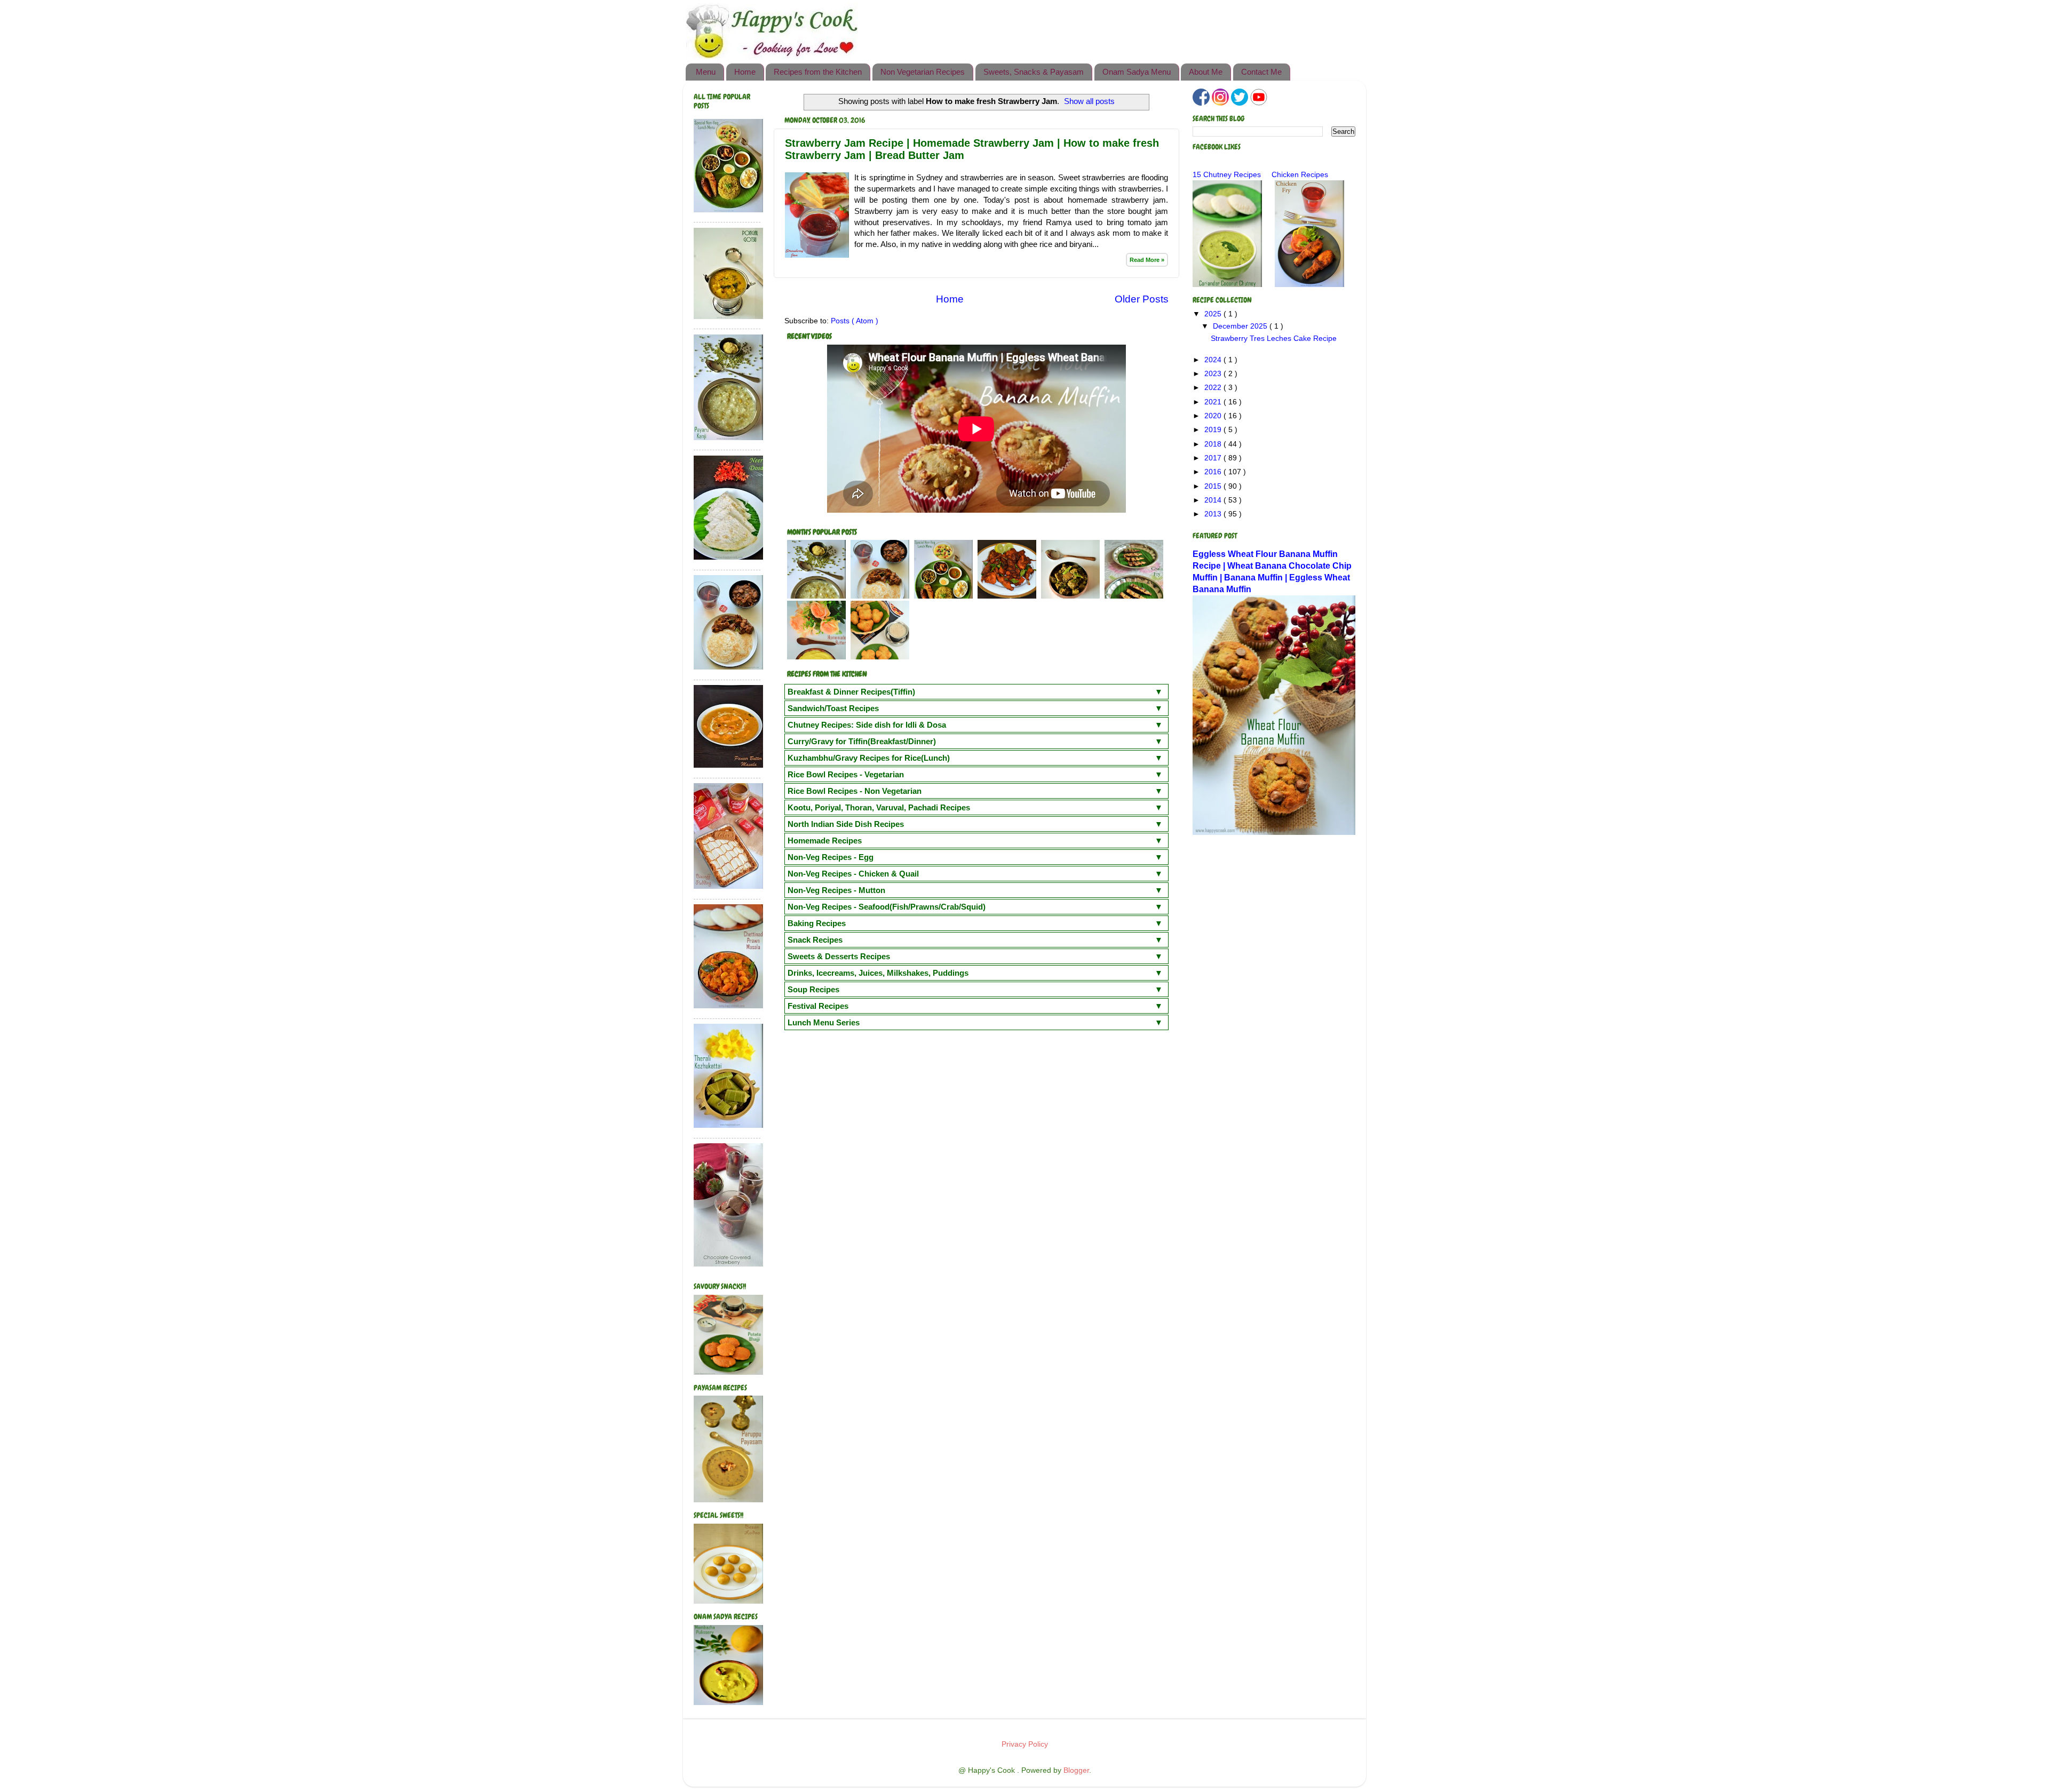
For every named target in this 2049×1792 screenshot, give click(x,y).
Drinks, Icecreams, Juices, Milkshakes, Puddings (878, 973)
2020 (1214, 416)
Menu (706, 72)
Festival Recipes (818, 1006)
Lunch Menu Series (824, 1022)
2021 (1214, 402)
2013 (1214, 514)
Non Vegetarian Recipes (923, 72)
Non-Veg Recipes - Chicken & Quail (853, 874)
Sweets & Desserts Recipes (839, 956)
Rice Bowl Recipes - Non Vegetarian (855, 791)
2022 (1214, 388)
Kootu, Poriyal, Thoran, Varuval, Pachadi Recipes (879, 807)
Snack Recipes (815, 940)
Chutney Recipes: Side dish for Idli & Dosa (867, 725)
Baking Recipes (817, 923)
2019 (1214, 430)
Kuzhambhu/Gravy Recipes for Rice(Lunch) (869, 758)
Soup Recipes (813, 989)
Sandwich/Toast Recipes (833, 708)
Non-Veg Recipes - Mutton (836, 890)
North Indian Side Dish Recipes (846, 824)
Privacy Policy (1025, 1744)
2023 (1214, 374)
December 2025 (1241, 326)
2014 (1214, 500)
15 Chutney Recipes (1227, 175)
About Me (1206, 72)
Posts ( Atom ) (855, 321)
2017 (1214, 458)
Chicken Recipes (1300, 175)
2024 (1214, 360)
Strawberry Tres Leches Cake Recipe (1274, 339)
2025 (1214, 314)
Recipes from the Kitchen (818, 72)
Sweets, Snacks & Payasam (1034, 72)
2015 (1214, 486)
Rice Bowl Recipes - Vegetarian (846, 774)
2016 (1214, 472)
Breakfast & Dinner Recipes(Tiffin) (851, 692)
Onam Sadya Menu (1137, 72)
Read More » (1147, 260)
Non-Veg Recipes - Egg (831, 857)
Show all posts (1089, 101)
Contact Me (1261, 72)
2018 (1214, 444)
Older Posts (1142, 299)
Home (745, 72)
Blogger (1076, 1770)
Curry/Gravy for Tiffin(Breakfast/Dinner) (862, 741)
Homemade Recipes (825, 841)
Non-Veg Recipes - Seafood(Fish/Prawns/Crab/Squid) (887, 907)
